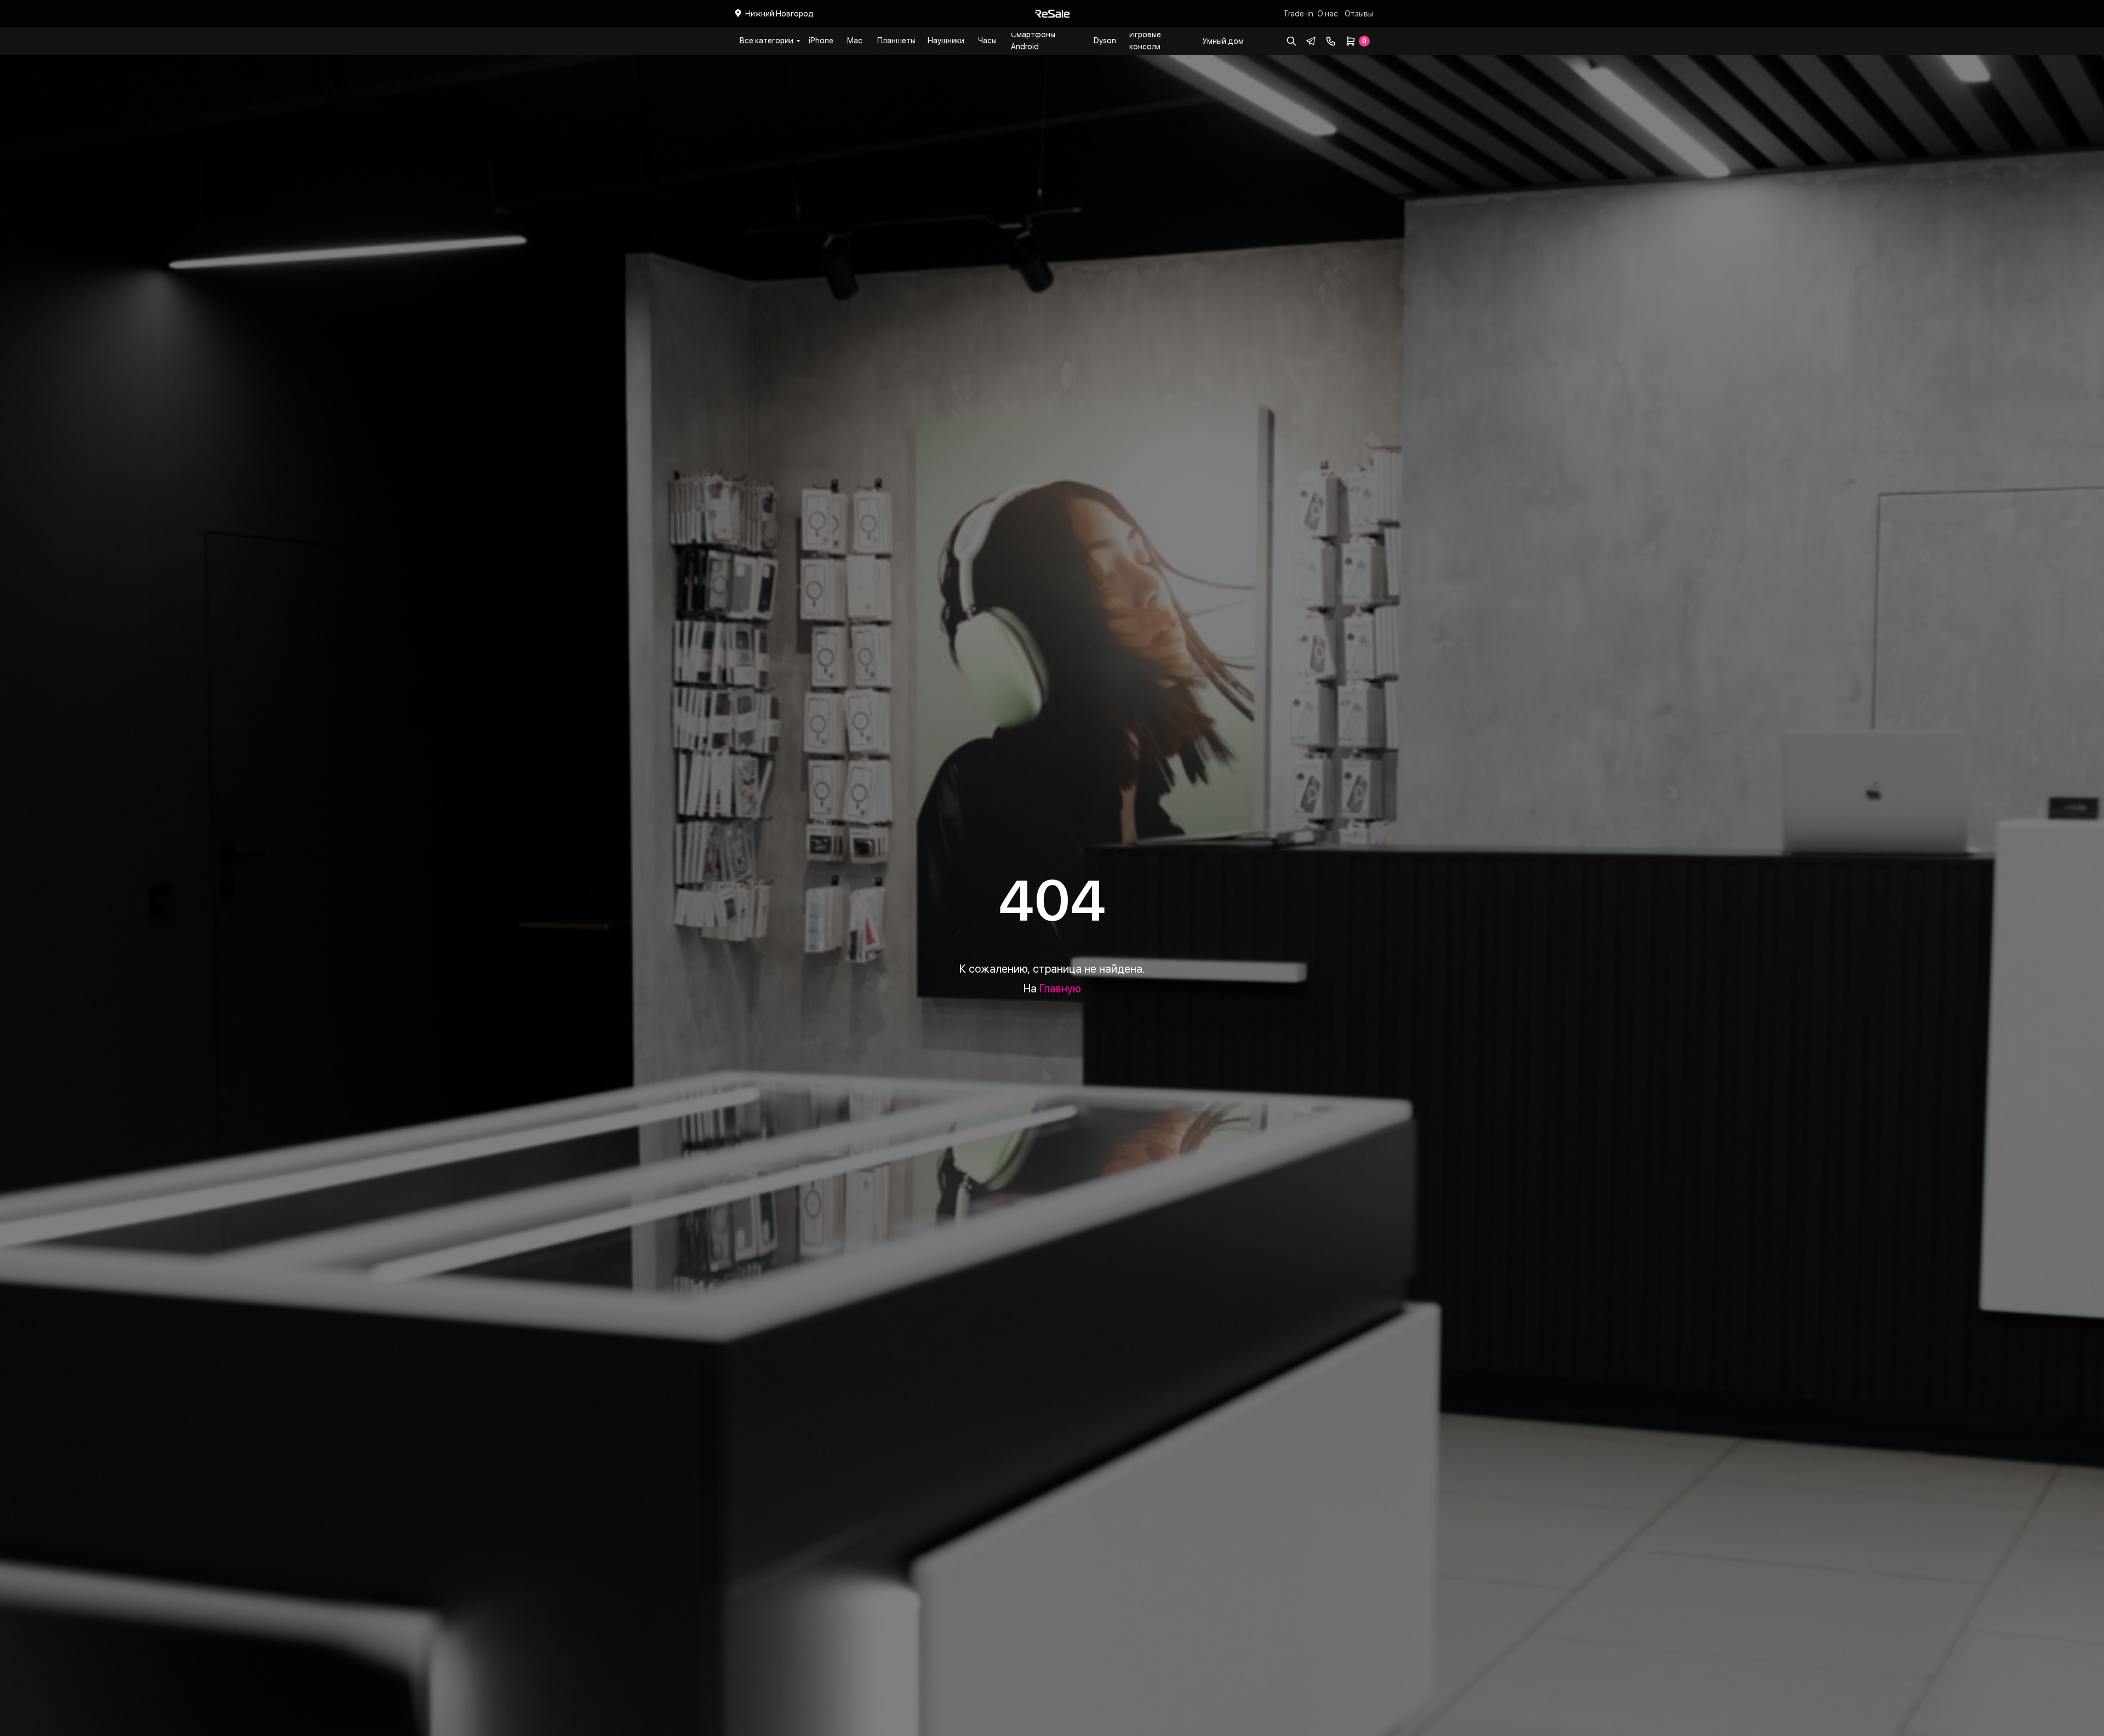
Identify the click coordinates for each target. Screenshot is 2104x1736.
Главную (1060, 989)
